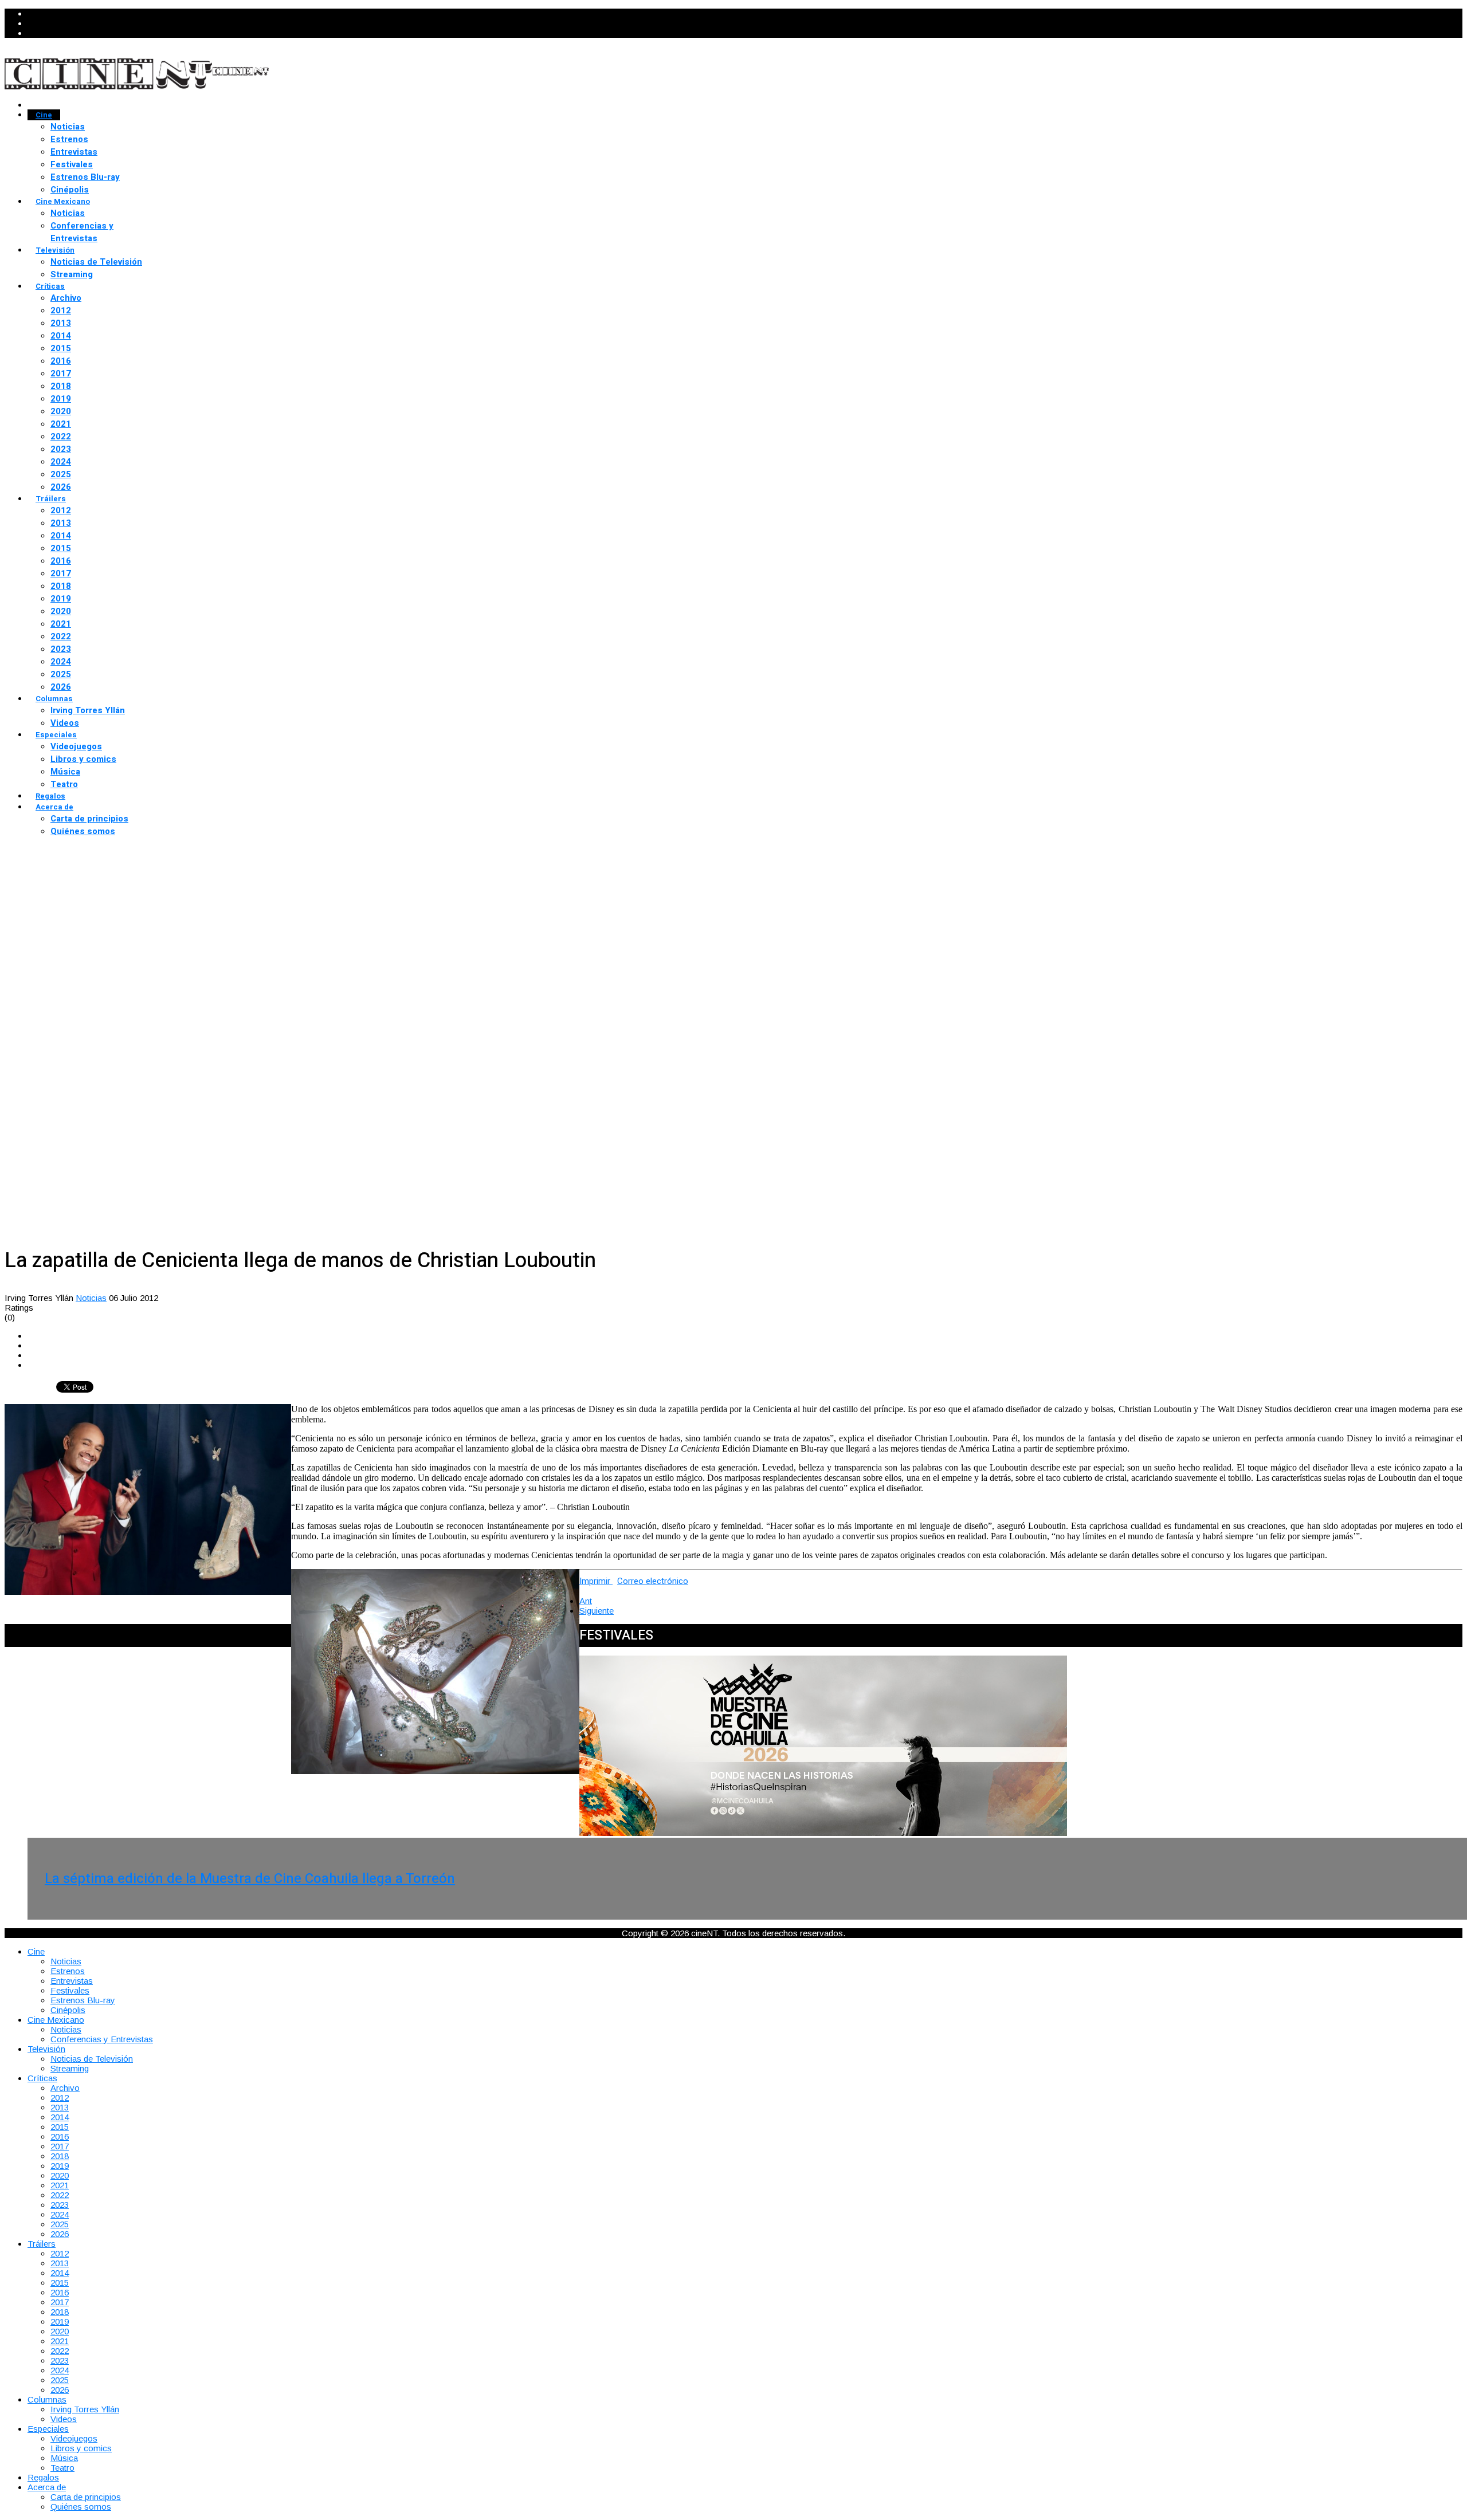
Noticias (68, 127)
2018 (61, 386)
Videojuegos (76, 746)
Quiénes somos (83, 831)
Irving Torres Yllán (88, 710)
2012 (61, 310)
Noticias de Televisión (96, 262)
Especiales (56, 735)
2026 (61, 487)
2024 (61, 462)
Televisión (55, 250)
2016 (61, 361)
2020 (61, 411)
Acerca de (54, 807)
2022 (61, 437)
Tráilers (51, 499)
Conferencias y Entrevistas (82, 232)
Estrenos (69, 139)
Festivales (72, 164)
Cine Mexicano (63, 201)
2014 (61, 336)
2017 (61, 374)
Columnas (54, 699)
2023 (61, 449)
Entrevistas (74, 152)
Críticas (50, 286)
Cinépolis (70, 190)
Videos (65, 723)
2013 (61, 323)
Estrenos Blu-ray (85, 177)
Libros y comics (83, 759)
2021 (61, 424)
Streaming (72, 274)
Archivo (66, 298)
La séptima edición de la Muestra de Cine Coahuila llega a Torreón (250, 1879)
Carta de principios (89, 819)
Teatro (64, 784)
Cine (44, 115)
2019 (61, 399)
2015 (61, 348)
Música (65, 772)
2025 (61, 474)
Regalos (50, 796)
